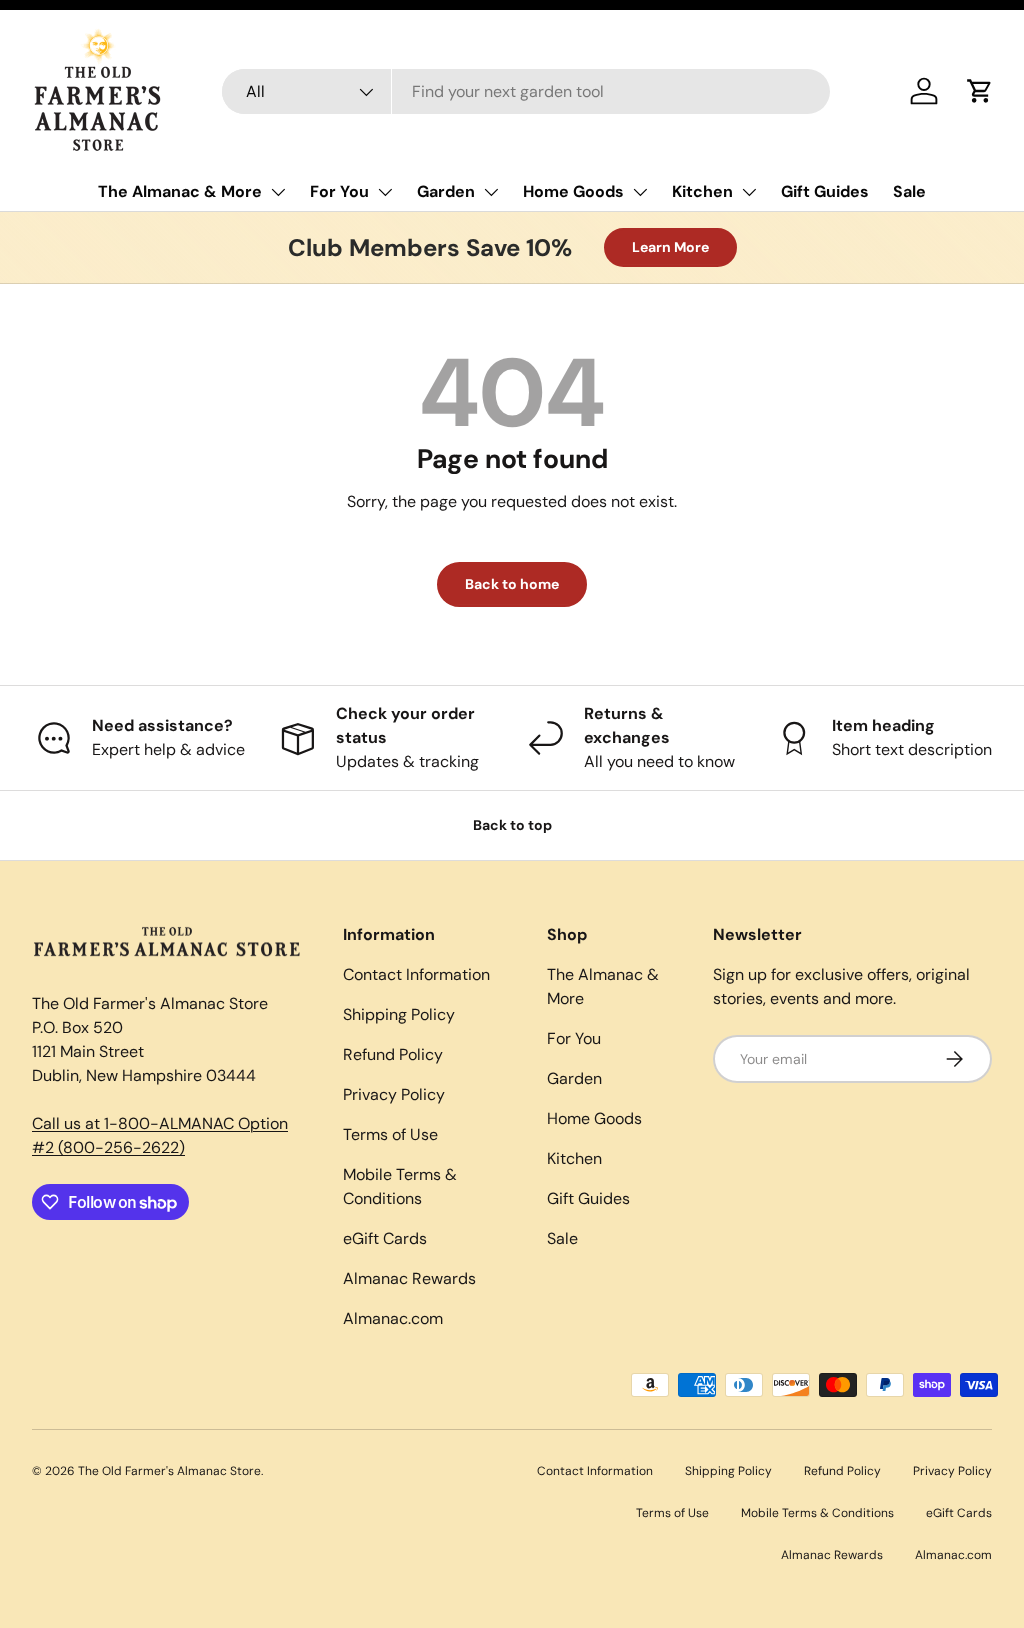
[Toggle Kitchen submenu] (749, 192)
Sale (909, 191)
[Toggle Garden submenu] (491, 192)
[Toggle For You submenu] (385, 192)
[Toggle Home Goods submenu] (640, 192)
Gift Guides (825, 191)
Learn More (670, 247)
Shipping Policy (399, 1014)
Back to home (512, 584)
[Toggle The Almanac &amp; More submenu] (278, 192)
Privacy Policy (394, 1094)
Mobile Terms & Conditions (817, 1513)
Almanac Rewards (409, 1278)
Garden (446, 191)
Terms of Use (390, 1134)
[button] (980, 91)
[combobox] (526, 91)
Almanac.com (393, 1318)
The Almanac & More (180, 191)
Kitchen (702, 191)
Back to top (512, 825)
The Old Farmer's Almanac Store (169, 1471)
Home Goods (573, 191)
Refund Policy (393, 1054)
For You (339, 191)
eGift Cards (385, 1238)
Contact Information (416, 974)
